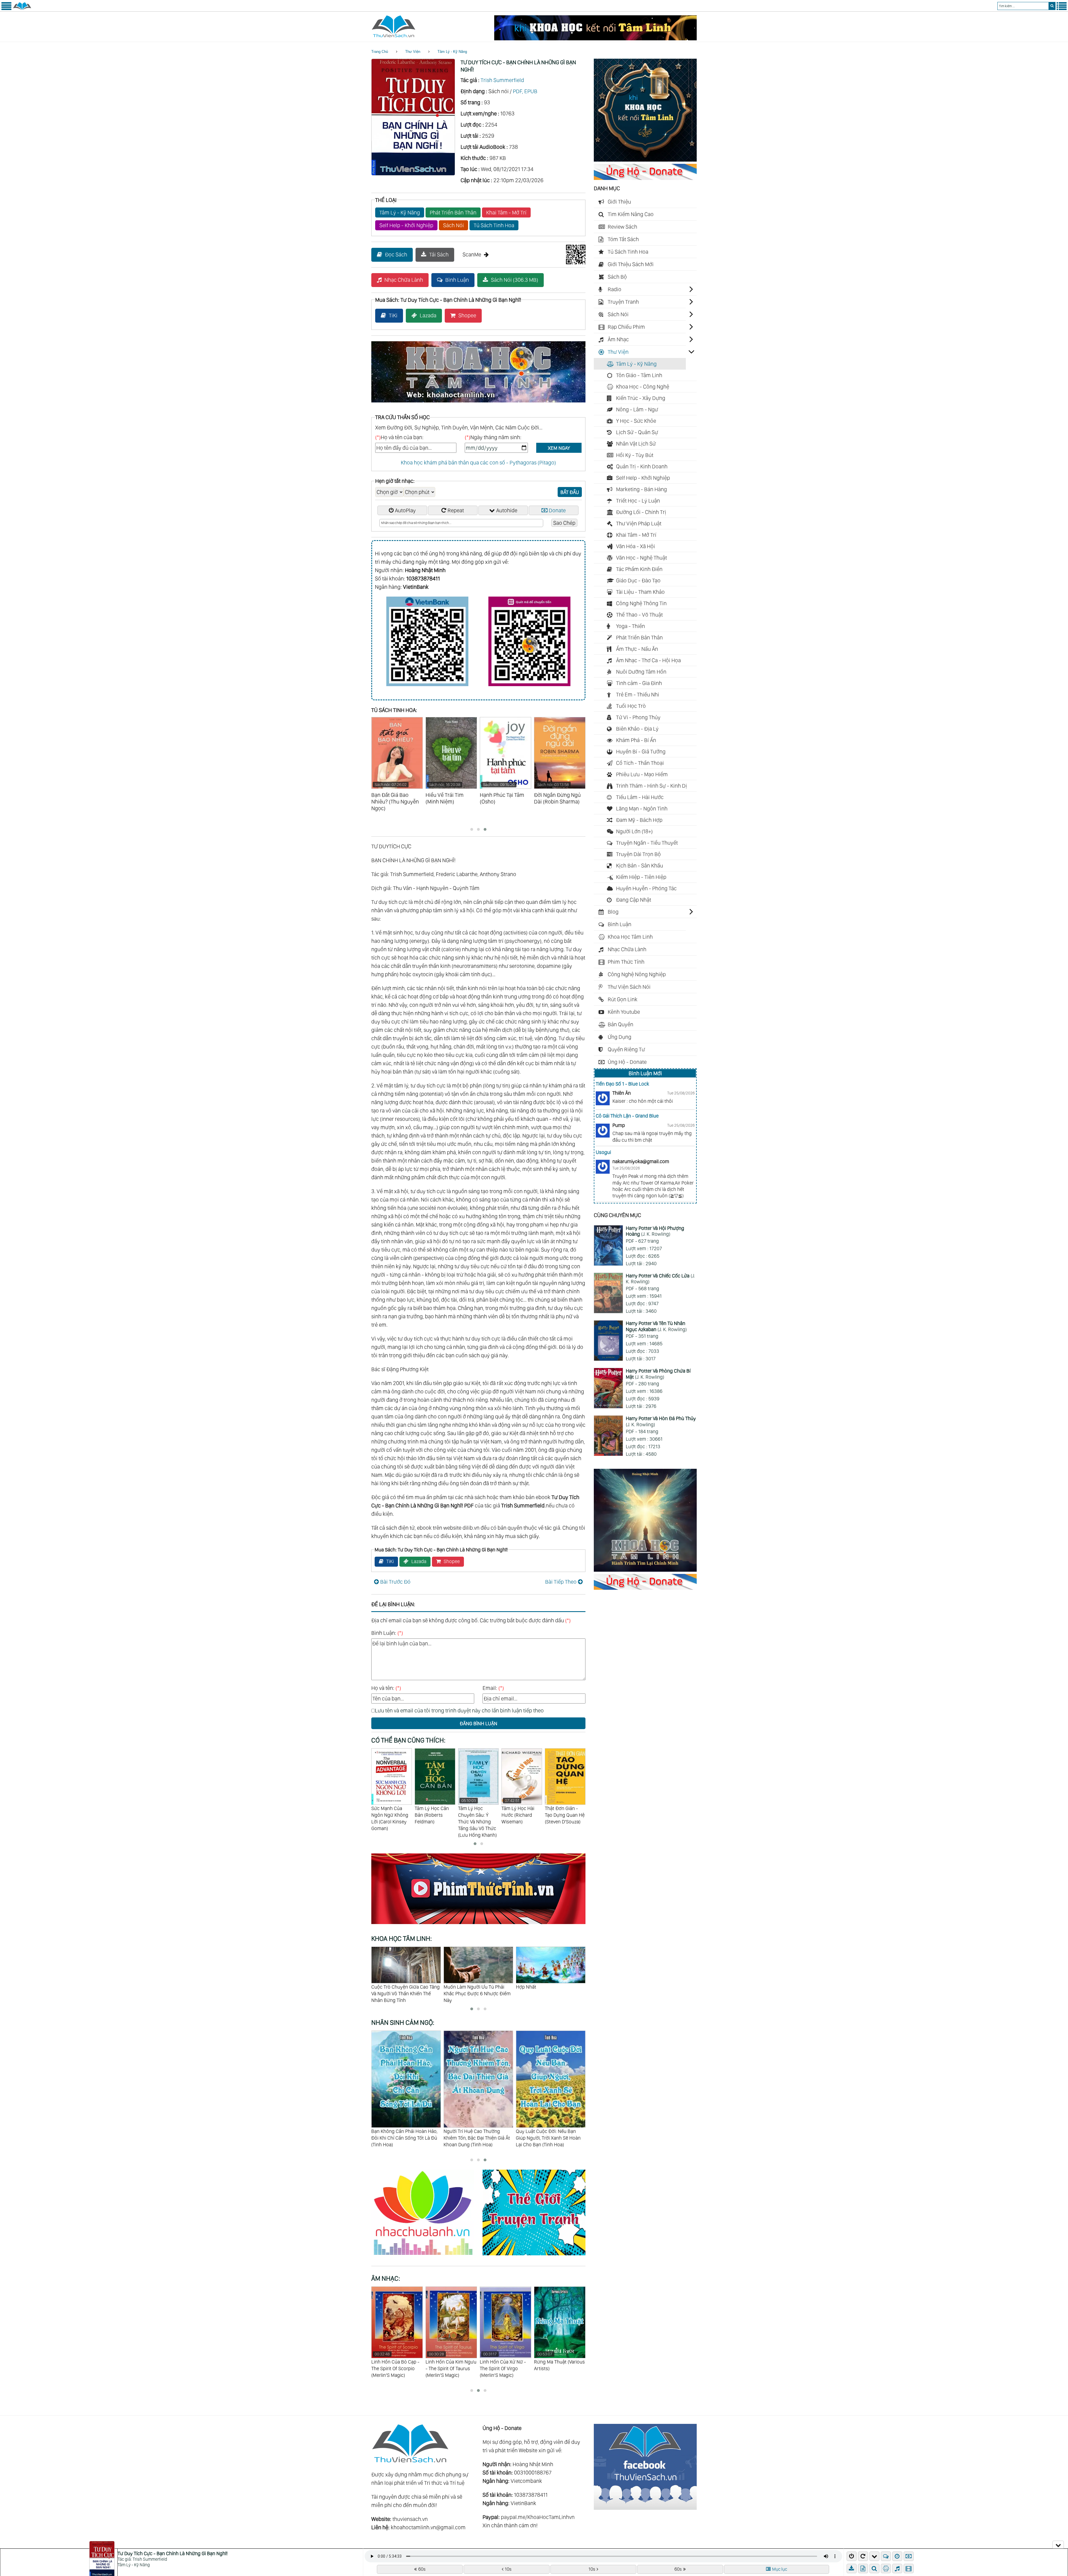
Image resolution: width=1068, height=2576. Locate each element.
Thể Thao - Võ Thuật (639, 615)
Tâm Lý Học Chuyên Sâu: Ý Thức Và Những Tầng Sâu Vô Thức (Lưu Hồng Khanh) (434, 1818)
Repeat (456, 510)
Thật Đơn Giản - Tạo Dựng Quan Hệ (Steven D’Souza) (521, 1815)
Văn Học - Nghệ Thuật (641, 558)
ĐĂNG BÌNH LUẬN (479, 1723)
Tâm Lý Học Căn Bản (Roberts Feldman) (388, 1815)
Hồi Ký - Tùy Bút (635, 455)
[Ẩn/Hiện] (1058, 2545)
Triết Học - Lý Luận (638, 501)
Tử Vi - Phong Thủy (638, 717)
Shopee (467, 315)
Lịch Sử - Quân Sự (637, 432)
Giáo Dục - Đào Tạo (638, 580)
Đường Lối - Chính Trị (641, 512)
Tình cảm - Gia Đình (639, 683)
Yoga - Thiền (631, 626)
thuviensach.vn (410, 2519)
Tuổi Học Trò (631, 706)
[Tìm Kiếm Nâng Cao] (875, 2568)
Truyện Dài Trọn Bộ (638, 854)
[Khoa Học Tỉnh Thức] (478, 403)
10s (508, 2569)
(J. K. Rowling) (655, 1231)
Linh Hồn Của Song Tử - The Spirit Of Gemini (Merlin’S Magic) (559, 2365)
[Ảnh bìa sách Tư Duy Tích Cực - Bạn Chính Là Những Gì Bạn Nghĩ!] (413, 174)
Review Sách (622, 227)
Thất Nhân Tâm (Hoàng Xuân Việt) (564, 1812)
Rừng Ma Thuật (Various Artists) (397, 2361)
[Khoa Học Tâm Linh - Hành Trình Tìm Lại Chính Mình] (645, 1570)
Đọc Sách (396, 254)
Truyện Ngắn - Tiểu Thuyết (647, 843)
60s (422, 2569)
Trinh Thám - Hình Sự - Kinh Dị (652, 786)
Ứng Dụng (620, 1037)
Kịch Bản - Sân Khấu (640, 866)
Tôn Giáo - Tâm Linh (639, 375)
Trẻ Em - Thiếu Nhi (638, 694)
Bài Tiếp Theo (561, 1582)
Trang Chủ (380, 52)
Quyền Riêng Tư (626, 1049)
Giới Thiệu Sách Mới (631, 264)
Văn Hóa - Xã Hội (636, 546)
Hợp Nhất (454, 1987)
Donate (557, 510)
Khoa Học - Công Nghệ (643, 387)
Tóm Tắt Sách (623, 239)
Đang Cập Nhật (634, 900)
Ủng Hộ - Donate (627, 1062)
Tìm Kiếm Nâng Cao (631, 214)
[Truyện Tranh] (534, 2256)
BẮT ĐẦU (570, 492)
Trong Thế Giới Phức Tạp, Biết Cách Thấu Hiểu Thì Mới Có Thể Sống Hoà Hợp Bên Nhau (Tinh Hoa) (476, 2141)
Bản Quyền (620, 1024)
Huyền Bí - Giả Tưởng (641, 751)
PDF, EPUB (525, 91)
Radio (615, 289)
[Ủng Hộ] (645, 178)
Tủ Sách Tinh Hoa (494, 225)
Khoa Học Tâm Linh (630, 937)
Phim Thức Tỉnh (626, 962)
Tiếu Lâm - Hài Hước (640, 797)
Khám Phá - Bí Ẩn (636, 740)
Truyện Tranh (623, 302)
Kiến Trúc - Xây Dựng (641, 398)
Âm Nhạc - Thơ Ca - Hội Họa (648, 660)
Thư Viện (413, 52)
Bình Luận (457, 280)
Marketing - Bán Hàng (641, 489)
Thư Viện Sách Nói (629, 987)
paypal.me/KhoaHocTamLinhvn (538, 2517)
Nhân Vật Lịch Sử (636, 444)
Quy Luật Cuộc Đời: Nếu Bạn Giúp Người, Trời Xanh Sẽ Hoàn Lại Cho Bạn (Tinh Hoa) (404, 2138)
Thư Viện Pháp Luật (639, 523)
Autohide (507, 510)
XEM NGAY (559, 448)
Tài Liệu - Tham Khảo (640, 592)
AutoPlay (405, 510)
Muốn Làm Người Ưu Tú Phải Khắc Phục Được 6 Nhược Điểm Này (405, 1993)
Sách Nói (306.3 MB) (515, 280)
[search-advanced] (874, 2568)
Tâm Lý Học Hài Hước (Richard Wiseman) (474, 1811)
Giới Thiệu (619, 202)
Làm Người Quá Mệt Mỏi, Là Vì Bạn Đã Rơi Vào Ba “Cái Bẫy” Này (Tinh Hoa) (551, 2138)
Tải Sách (439, 254)
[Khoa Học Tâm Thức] (595, 38)
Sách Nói (453, 225)
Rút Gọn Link (623, 999)
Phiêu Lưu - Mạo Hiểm (642, 774)
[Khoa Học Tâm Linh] (645, 160)
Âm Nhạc (618, 339)
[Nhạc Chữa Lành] (427, 2256)
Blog (613, 912)
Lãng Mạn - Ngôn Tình (642, 809)
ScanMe (472, 254)
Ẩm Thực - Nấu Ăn (637, 649)
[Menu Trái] (6, 9)
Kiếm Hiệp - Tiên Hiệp (641, 877)
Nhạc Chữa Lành (404, 280)
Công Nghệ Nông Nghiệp (637, 974)
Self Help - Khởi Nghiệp (406, 225)
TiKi (393, 315)
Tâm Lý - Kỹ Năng (452, 52)
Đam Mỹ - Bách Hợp (639, 820)
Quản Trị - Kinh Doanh (642, 466)
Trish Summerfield (502, 80)
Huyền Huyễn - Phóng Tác (646, 888)
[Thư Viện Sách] (22, 9)
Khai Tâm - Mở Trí (506, 212)
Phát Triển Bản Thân (453, 212)
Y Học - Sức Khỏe (636, 421)
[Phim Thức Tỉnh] (478, 1925)
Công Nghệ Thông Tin (641, 603)
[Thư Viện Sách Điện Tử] (645, 2508)
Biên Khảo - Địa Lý (637, 729)
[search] (1052, 6)
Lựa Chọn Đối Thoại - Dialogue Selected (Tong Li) (451, 2365)
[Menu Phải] (1062, 9)
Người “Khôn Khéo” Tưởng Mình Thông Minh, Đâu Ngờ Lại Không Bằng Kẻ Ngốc (550, 1993)
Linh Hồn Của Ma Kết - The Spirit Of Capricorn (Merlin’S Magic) (504, 2365)
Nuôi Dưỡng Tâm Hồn (641, 672)
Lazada (428, 315)
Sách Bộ (617, 277)
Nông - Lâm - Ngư (637, 409)
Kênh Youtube (624, 1012)
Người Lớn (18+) (634, 831)
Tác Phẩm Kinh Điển (639, 569)
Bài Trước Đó (395, 1582)
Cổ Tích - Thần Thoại (640, 763)
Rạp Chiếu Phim (626, 327)
